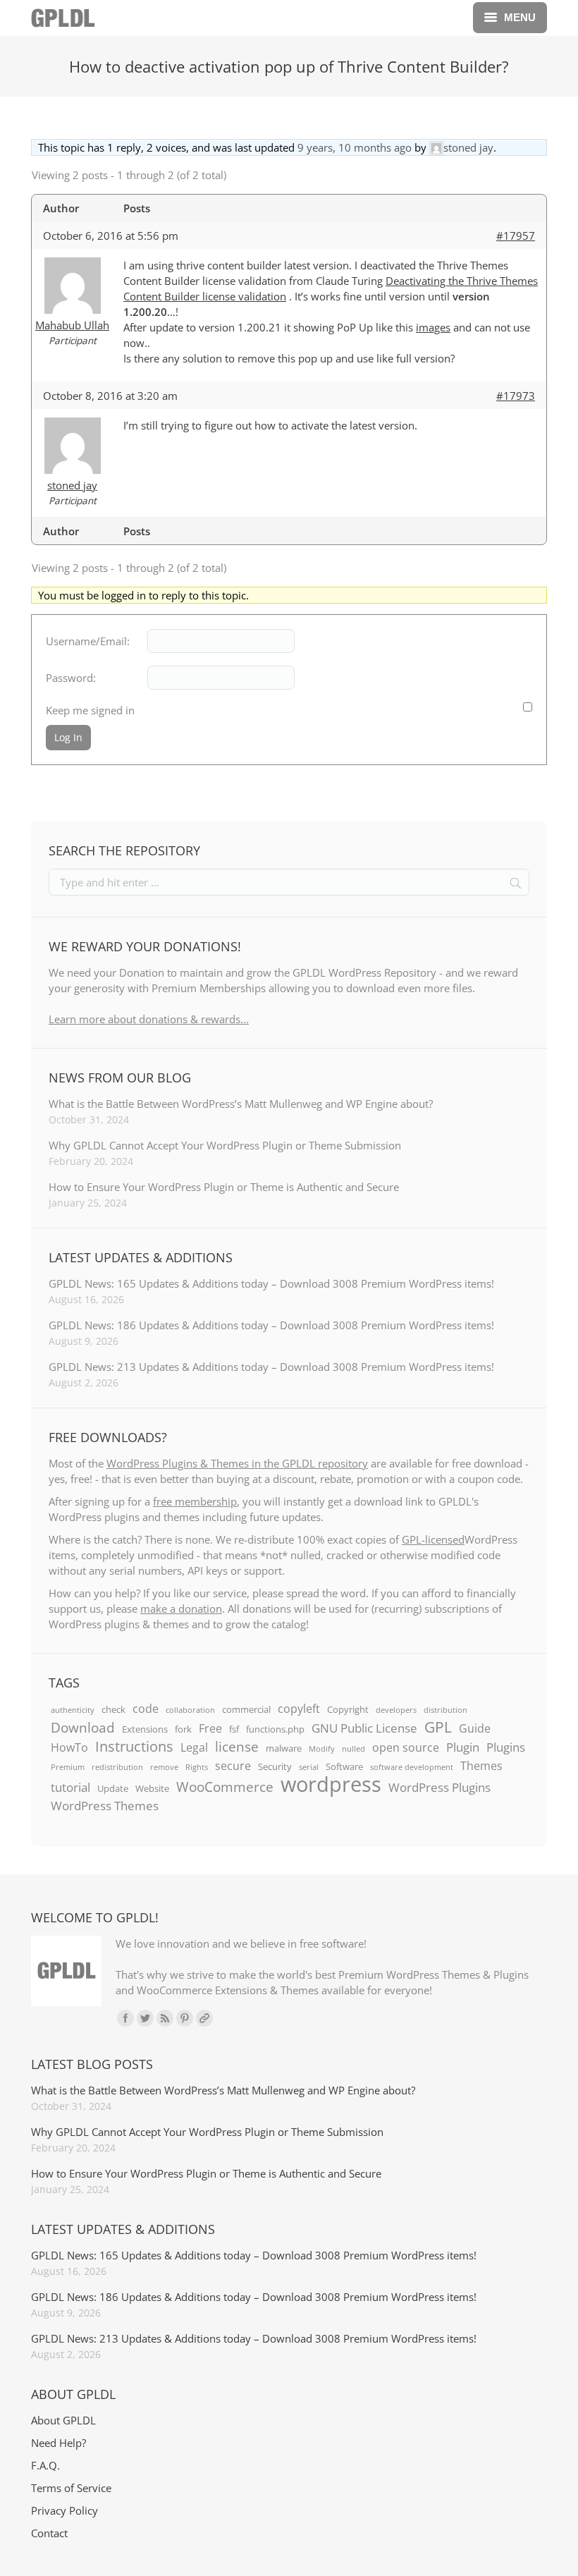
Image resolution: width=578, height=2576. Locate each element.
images (433, 327)
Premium (68, 1767)
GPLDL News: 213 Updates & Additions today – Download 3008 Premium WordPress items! (271, 1367)
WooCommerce (225, 1787)
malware (284, 1748)
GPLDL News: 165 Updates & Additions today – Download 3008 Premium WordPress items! (271, 1283)
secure (233, 1766)
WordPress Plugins (439, 1787)
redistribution (117, 1767)
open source (406, 1747)
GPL (438, 1727)
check (113, 1709)
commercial (246, 1709)
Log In (68, 737)
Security (275, 1766)
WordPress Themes (105, 1805)
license (237, 1747)
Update (113, 1788)
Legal (194, 1747)
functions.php (275, 1729)
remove (164, 1767)
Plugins (506, 1747)
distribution (445, 1710)
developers (396, 1710)
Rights (197, 1767)
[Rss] (165, 2018)
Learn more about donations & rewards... (149, 1019)
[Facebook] (125, 2018)
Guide (475, 1728)
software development (412, 1767)
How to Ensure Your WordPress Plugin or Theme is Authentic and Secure (224, 1187)
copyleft (299, 1709)
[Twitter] (145, 2018)
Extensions (145, 1729)
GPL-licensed (433, 1539)
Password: (71, 678)
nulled (353, 1749)
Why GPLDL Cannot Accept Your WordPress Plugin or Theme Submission (225, 1145)
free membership (195, 1501)
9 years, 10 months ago (355, 147)
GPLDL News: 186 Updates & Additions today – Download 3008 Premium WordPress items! (271, 1325)
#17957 (516, 236)
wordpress (331, 1784)
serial (309, 1767)
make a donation (181, 1609)
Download (83, 1728)
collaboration (190, 1710)
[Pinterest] (185, 2018)
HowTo (69, 1747)
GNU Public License (364, 1728)
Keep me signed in (90, 710)
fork (183, 1729)
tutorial (70, 1787)
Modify (322, 1749)
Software (344, 1766)
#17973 (516, 396)
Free (210, 1728)
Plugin (463, 1747)
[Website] (204, 2018)
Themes (481, 1766)
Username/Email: (88, 641)
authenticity (73, 1710)
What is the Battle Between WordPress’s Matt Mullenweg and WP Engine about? (241, 1104)
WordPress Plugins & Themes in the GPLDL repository (237, 1463)
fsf (234, 1729)
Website (152, 1788)
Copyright (348, 1709)
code (146, 1709)
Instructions (134, 1746)
